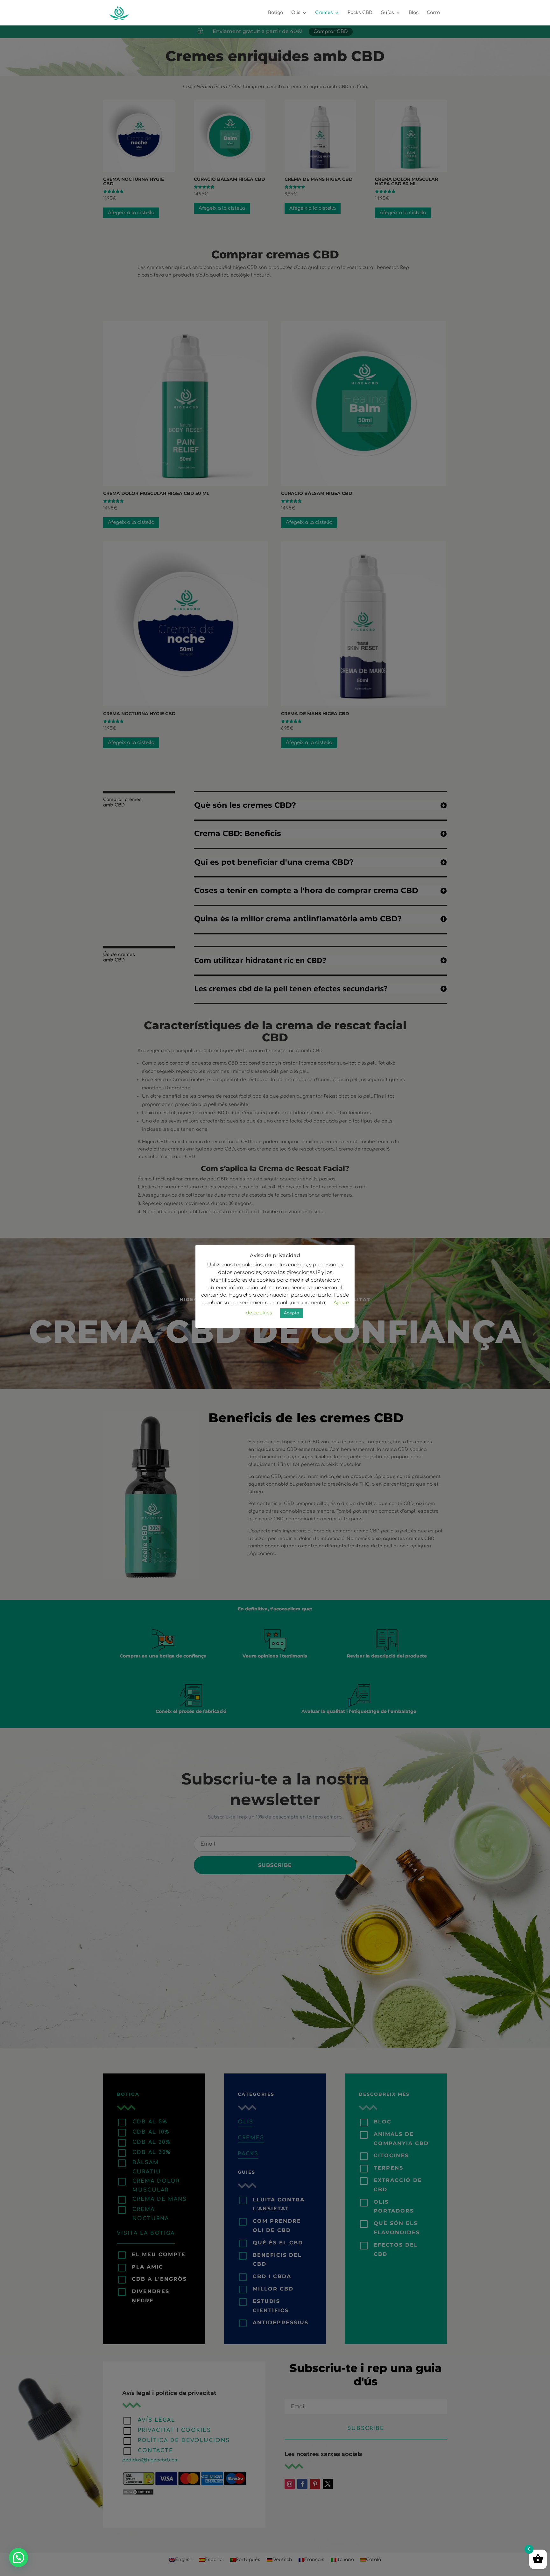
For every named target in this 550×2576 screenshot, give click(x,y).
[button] (18, 2558)
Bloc (414, 13)
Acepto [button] (292, 1313)
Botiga (275, 13)
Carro (433, 13)
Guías (387, 13)
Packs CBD (360, 13)
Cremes (324, 13)
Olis (296, 13)
